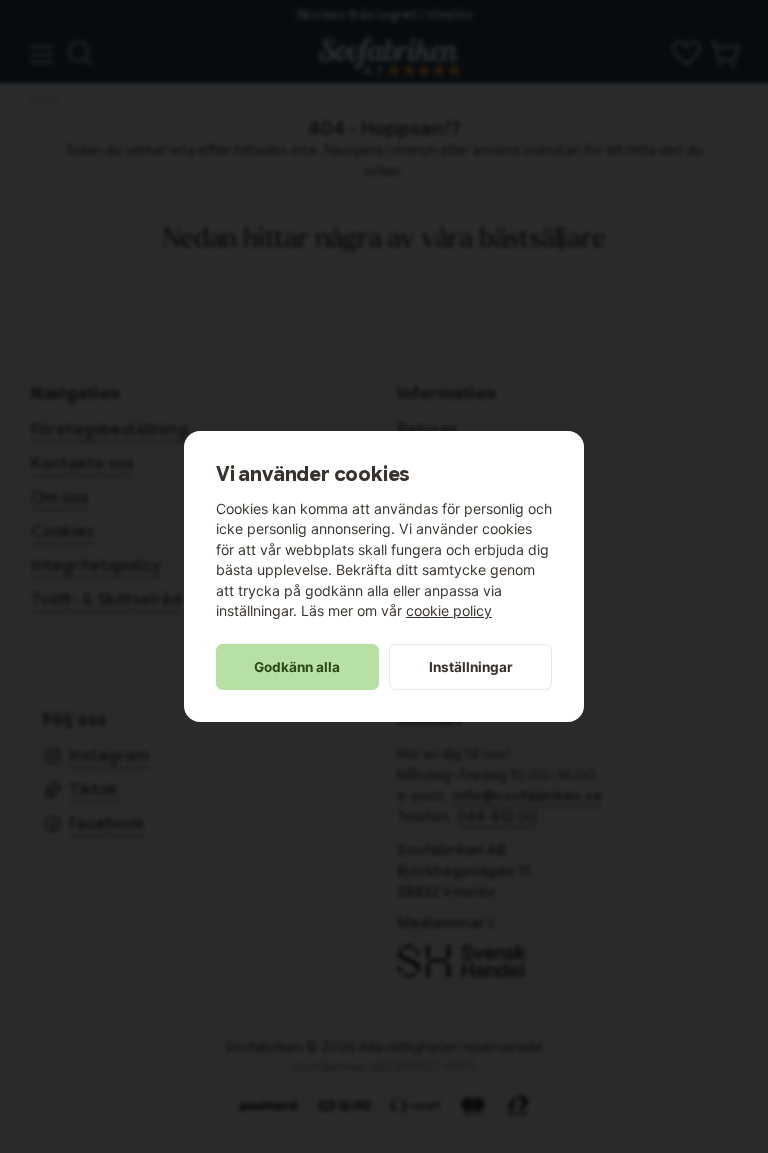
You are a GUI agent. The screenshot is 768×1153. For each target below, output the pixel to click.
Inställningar (471, 667)
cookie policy (449, 610)
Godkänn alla (297, 667)
